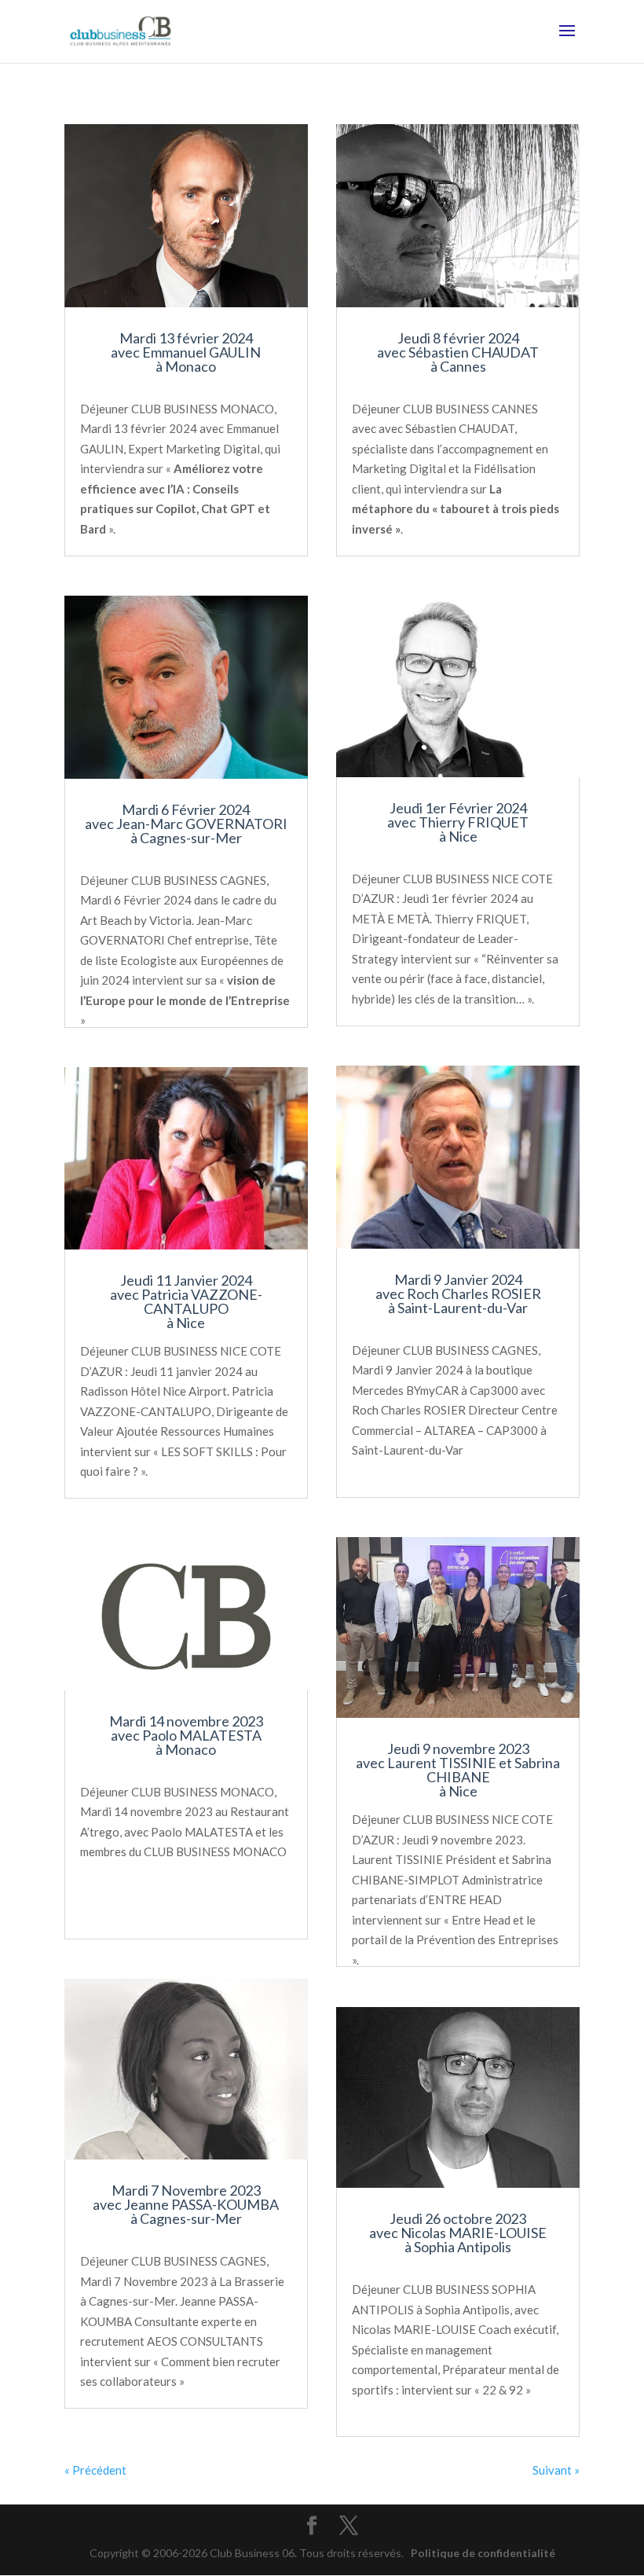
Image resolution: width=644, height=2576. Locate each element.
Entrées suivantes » (529, 2470)
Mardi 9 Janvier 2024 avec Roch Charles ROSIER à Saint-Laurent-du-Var (458, 1294)
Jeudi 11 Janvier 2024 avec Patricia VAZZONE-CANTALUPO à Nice (186, 1301)
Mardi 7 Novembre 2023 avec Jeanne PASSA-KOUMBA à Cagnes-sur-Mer (186, 2204)
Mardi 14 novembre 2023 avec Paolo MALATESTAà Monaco (186, 1735)
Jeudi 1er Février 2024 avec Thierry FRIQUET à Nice (458, 822)
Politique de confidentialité (483, 2553)
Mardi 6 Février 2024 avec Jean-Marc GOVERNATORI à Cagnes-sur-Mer (186, 824)
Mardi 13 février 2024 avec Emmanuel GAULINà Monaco (186, 352)
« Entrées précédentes (122, 2470)
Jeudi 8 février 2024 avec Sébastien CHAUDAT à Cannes (458, 352)
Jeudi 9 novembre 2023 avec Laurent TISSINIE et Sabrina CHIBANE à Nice (458, 1770)
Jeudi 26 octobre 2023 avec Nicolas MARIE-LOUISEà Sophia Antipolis (458, 2233)
